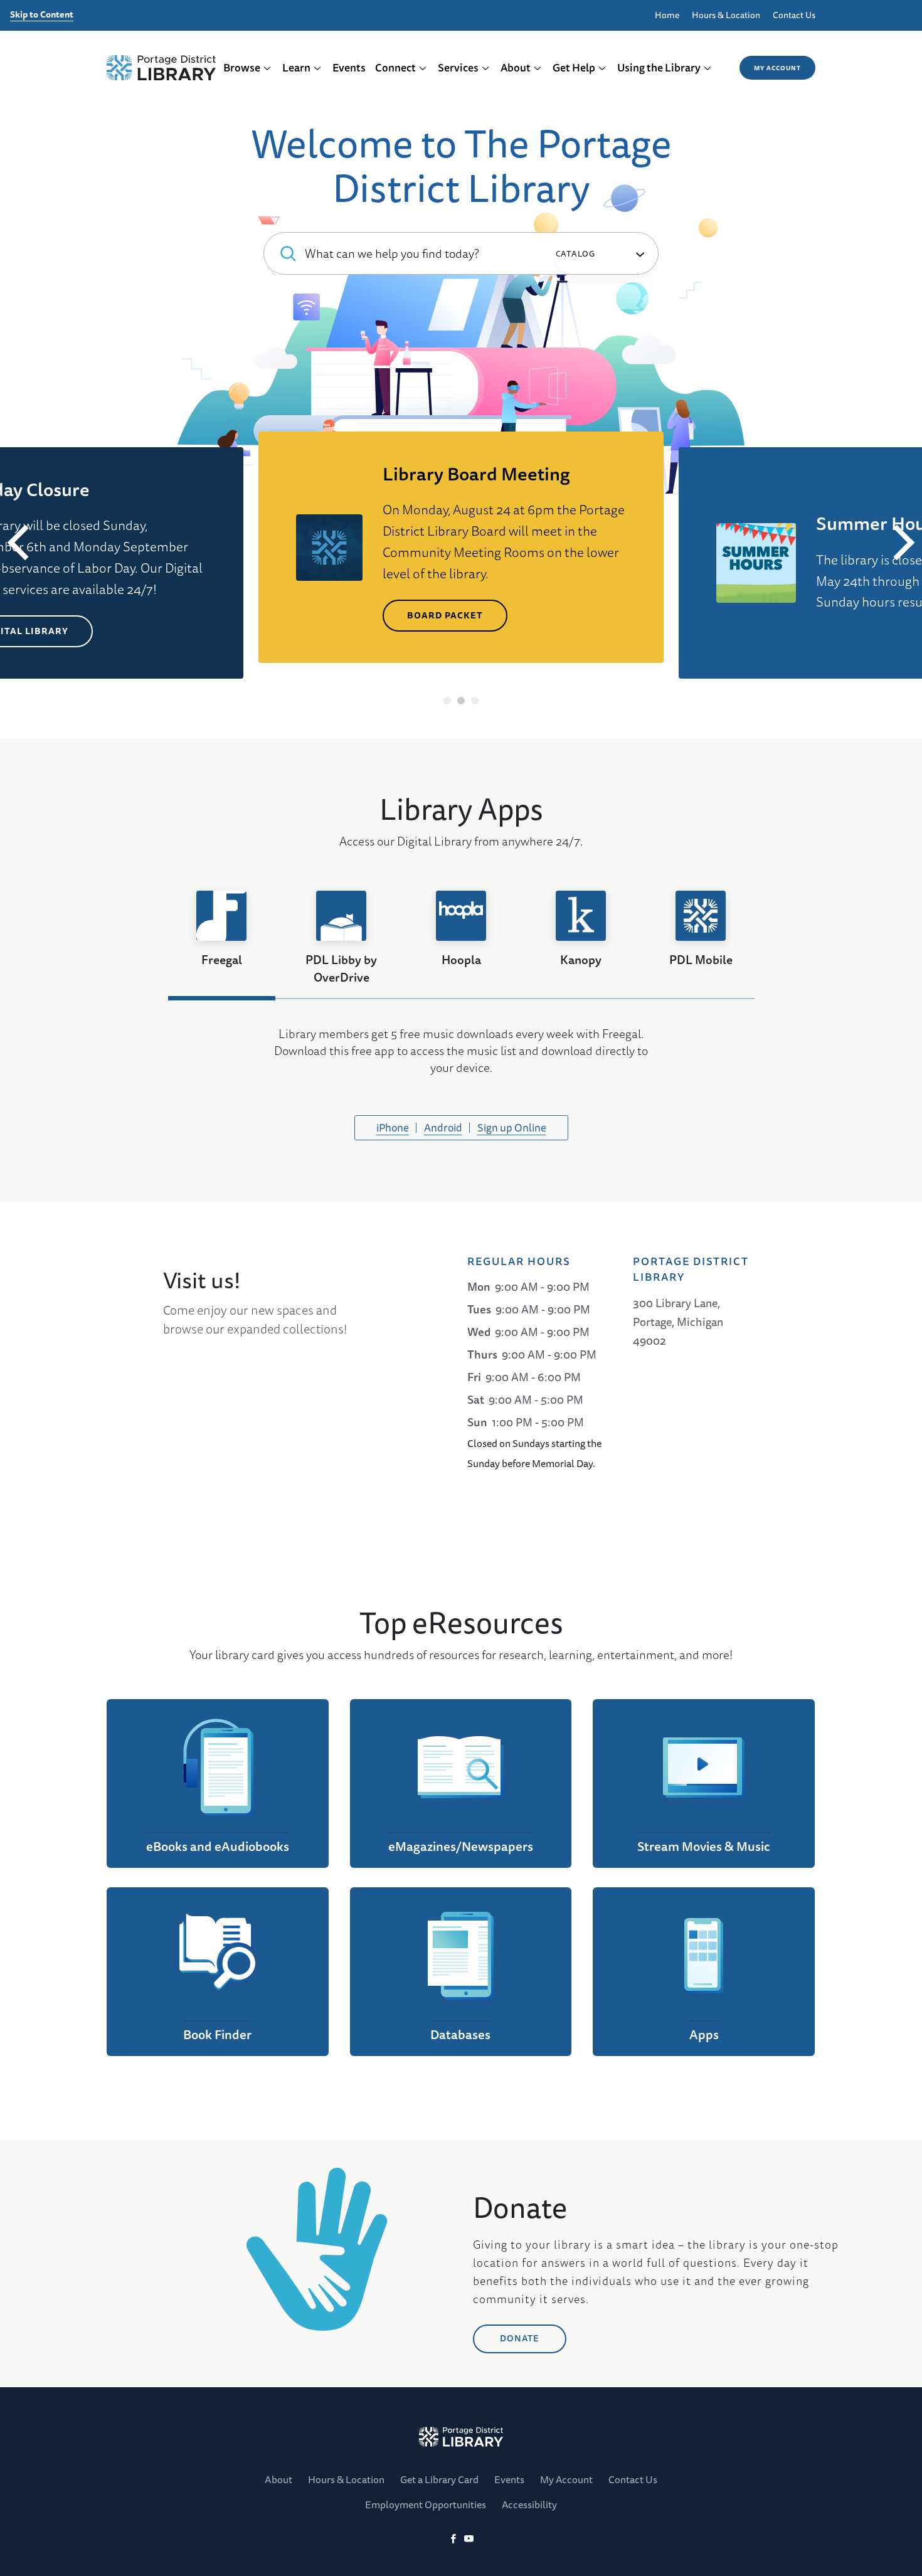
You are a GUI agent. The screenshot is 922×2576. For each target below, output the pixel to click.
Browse (242, 67)
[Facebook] (453, 2539)
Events (349, 67)
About (516, 67)
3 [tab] (475, 701)
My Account (777, 68)
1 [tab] (448, 701)
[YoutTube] (469, 2539)
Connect (395, 67)
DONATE (520, 2338)
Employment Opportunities (426, 2504)
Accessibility (529, 2504)
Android (443, 1127)
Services (458, 67)
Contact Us (794, 15)
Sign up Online (512, 1127)
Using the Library (659, 67)
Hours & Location (726, 15)
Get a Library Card (439, 2479)
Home (667, 15)
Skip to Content (42, 15)
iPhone (393, 1127)
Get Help (574, 67)
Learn (296, 67)
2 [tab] (461, 701)
